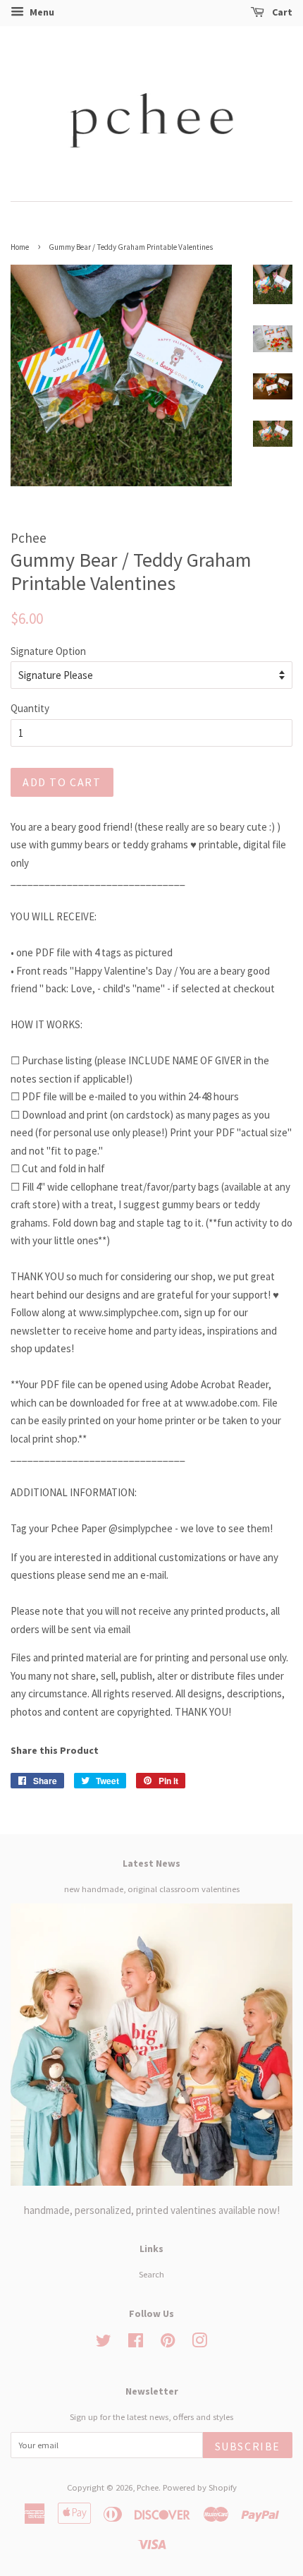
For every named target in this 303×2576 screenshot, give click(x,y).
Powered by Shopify (200, 2487)
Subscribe (248, 2446)
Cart (281, 12)
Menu (41, 12)
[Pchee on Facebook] (136, 2343)
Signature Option (48, 651)
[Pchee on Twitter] (104, 2343)
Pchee (148, 2487)
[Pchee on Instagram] (199, 2343)
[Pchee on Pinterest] (168, 2343)
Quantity (30, 708)
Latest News (151, 1863)
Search (151, 2274)
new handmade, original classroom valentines (152, 1889)
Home (20, 247)
